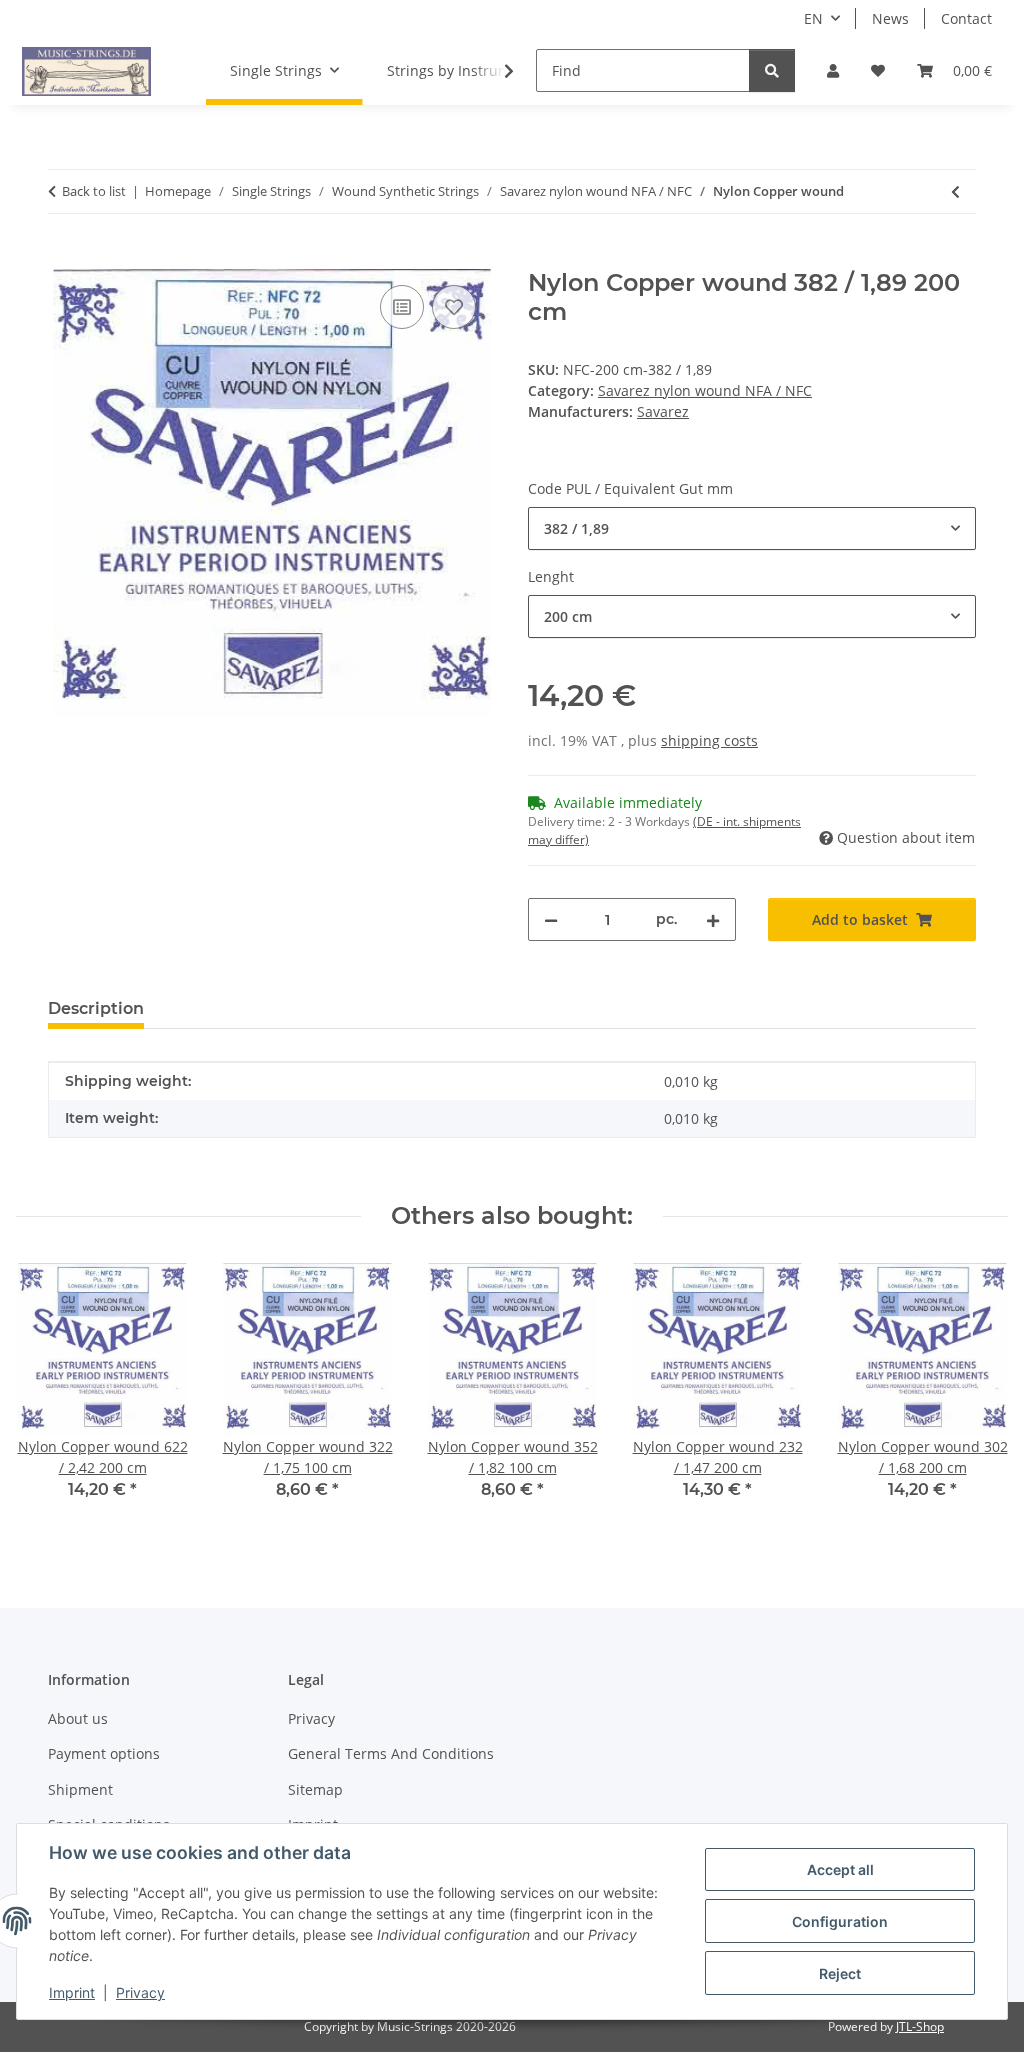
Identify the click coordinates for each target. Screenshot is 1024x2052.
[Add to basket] (64, 258)
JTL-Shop (920, 2026)
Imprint (72, 1992)
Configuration (840, 1921)
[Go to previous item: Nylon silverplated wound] (955, 191)
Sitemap (315, 1789)
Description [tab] (96, 1008)
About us (78, 1718)
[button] (833, 70)
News (890, 18)
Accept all (840, 1869)
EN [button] (813, 18)
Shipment (80, 1789)
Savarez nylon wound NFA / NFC (705, 390)
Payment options (104, 1753)
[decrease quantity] (551, 919)
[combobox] (752, 528)
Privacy (140, 1992)
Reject (840, 1973)
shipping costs (709, 740)
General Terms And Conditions (391, 1753)
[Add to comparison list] (402, 307)
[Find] (772, 70)
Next (975, 1395)
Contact (966, 18)
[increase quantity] (713, 919)
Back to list (94, 191)
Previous (49, 1395)
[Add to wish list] (454, 307)
